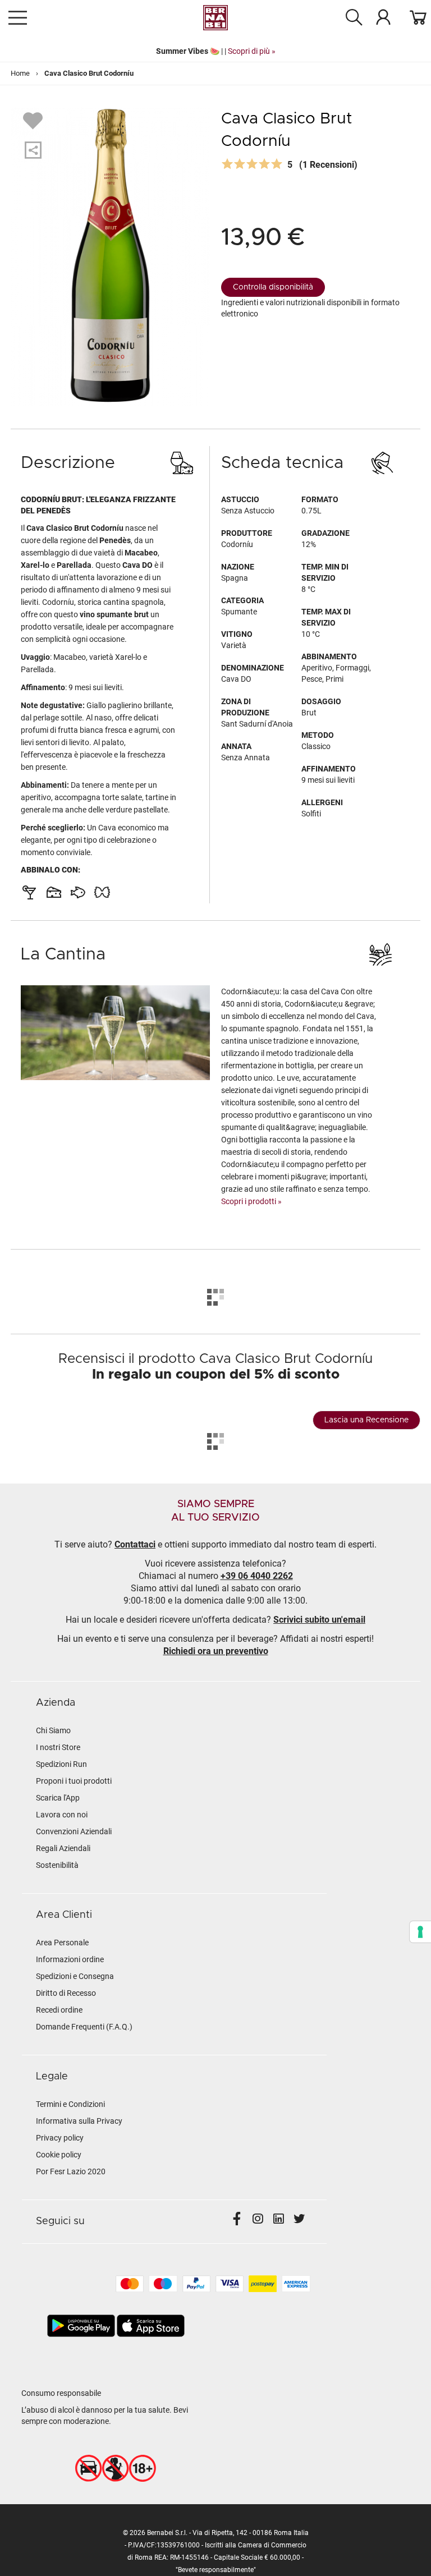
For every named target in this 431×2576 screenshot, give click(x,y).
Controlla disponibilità (273, 287)
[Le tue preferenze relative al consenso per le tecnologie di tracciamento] (420, 1932)
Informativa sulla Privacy (79, 2121)
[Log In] (383, 17)
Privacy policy (60, 2138)
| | (216, 51)
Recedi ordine (59, 2010)
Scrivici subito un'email (319, 1620)
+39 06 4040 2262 (257, 1576)
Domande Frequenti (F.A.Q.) (84, 2027)
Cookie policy (59, 2155)
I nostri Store (58, 1747)
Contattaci (135, 1544)
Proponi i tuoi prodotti (74, 1781)
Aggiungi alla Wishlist (34, 120)
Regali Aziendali (63, 1848)
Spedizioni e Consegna (75, 1976)
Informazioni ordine (70, 1959)
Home (20, 73)
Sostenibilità (57, 1865)
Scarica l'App (58, 1798)
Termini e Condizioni (70, 2104)
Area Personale (62, 1943)
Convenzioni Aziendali (74, 1831)
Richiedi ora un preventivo (216, 1651)
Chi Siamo (53, 1730)
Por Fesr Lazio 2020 (71, 2171)
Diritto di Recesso (66, 1993)
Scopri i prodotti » (251, 1201)
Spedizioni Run (61, 1764)
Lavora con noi (62, 1815)
